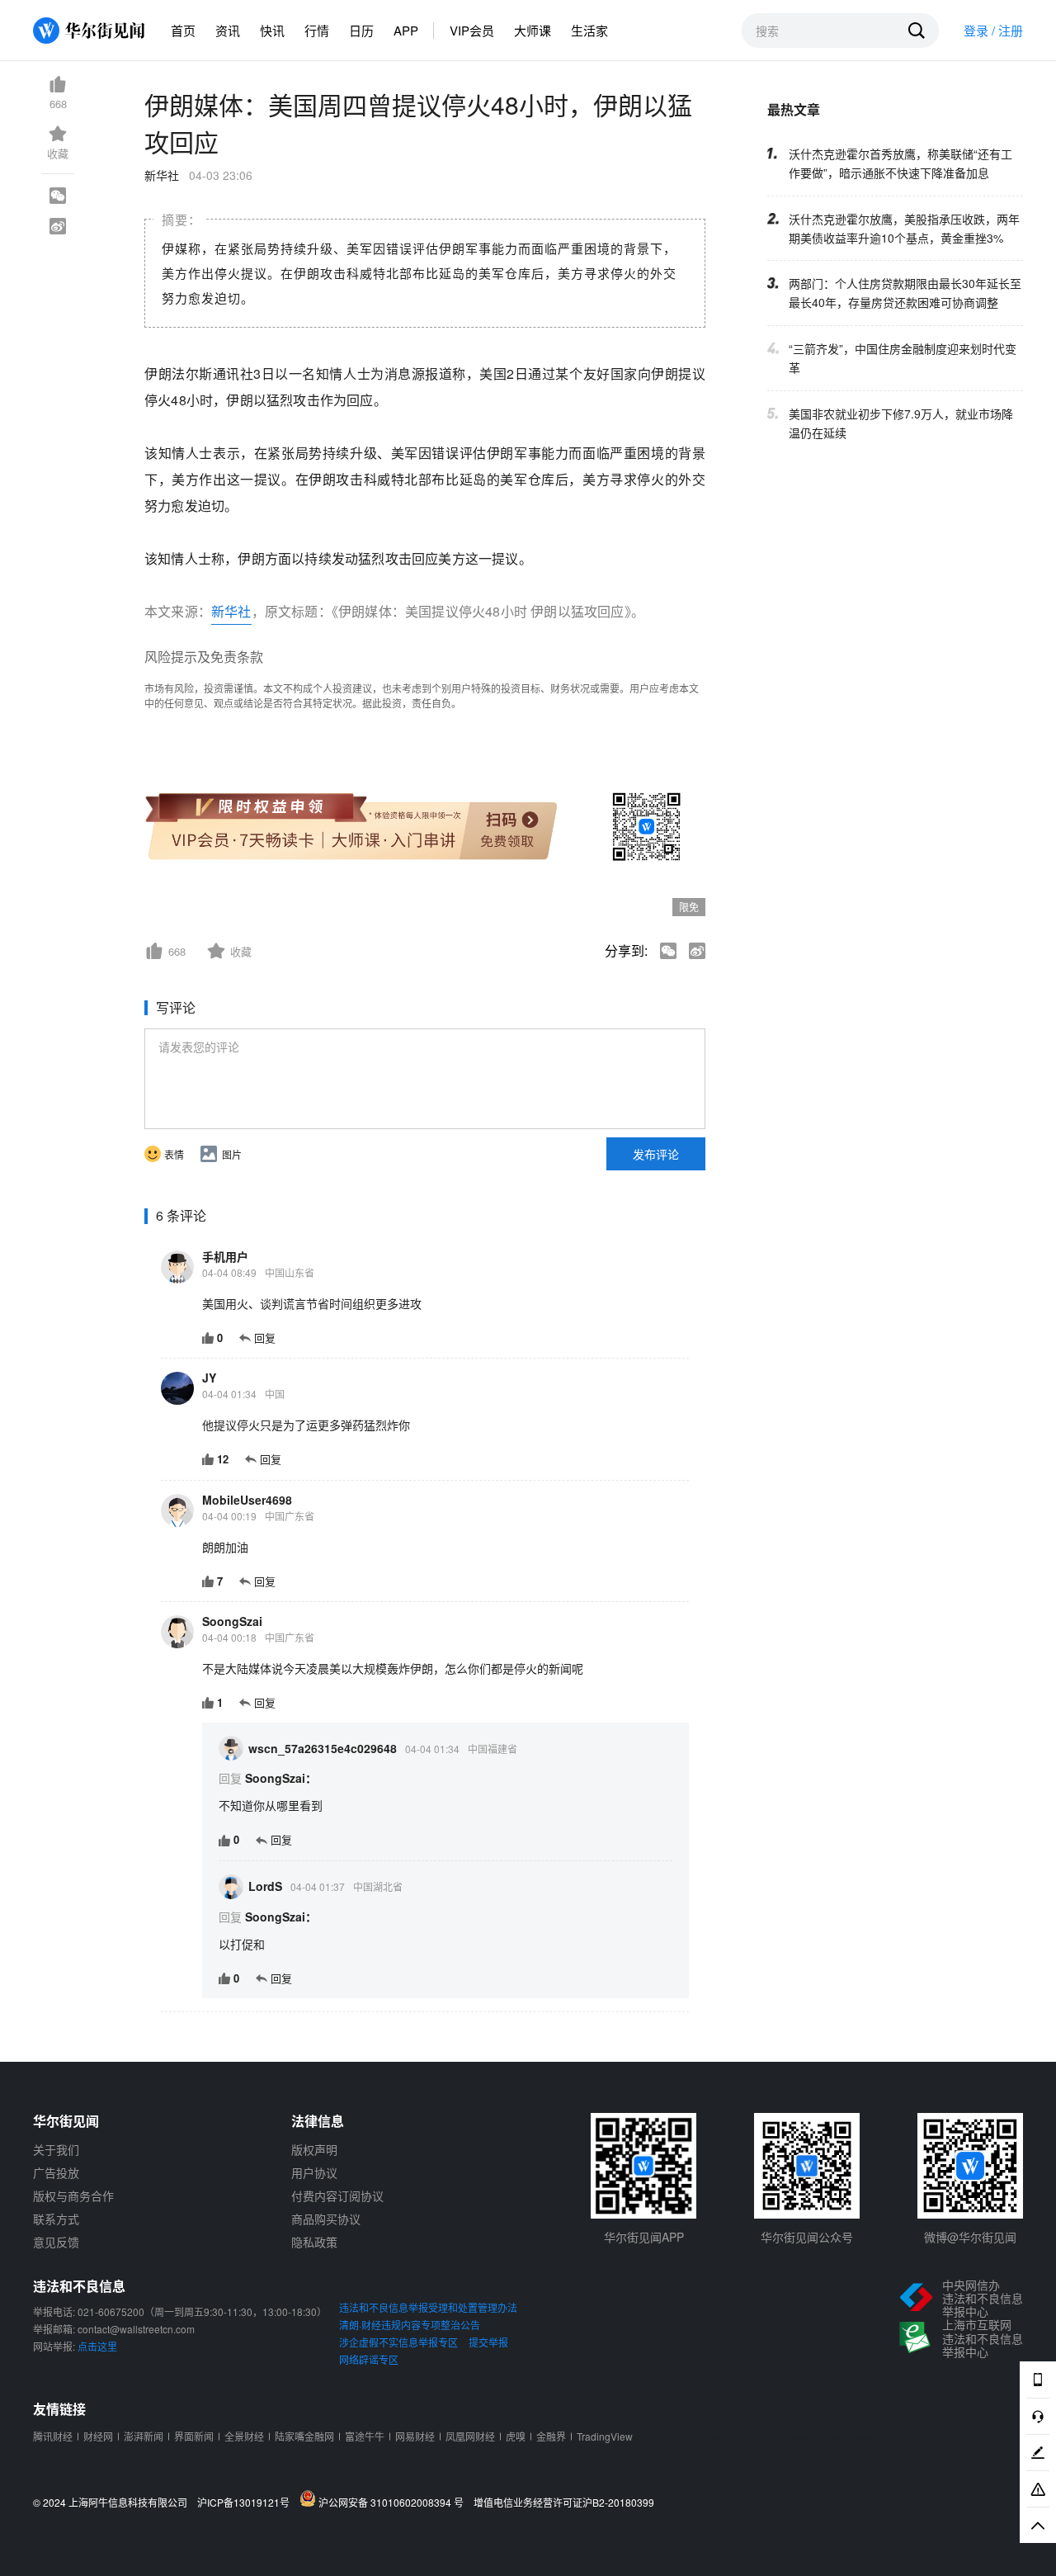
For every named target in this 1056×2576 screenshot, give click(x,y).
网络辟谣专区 (369, 2359)
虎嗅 (516, 2436)
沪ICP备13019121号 (247, 2503)
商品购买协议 (326, 2219)
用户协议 (314, 2172)
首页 (183, 30)
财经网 (98, 2436)
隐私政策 (314, 2242)
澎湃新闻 (144, 2436)
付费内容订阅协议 (337, 2196)
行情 (317, 30)
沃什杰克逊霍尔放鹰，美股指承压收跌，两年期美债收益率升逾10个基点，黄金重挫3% (904, 227)
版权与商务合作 (73, 2196)
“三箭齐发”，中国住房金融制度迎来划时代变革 (903, 358)
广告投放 (56, 2172)
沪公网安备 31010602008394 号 (394, 2502)
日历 (361, 30)
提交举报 (488, 2342)
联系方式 (56, 2219)
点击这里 (97, 2346)
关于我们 (56, 2149)
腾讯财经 (53, 2436)
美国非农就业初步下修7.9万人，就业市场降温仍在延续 (901, 423)
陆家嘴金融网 (304, 2436)
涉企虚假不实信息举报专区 (398, 2342)
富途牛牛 (365, 2436)
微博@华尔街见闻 (970, 2237)
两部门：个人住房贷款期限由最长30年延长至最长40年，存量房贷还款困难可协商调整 (905, 293)
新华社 (231, 611)
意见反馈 (56, 2242)
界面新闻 (194, 2436)
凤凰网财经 (470, 2436)
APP (406, 30)
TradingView (605, 2436)
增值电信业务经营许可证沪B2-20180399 (564, 2503)
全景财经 (244, 2436)
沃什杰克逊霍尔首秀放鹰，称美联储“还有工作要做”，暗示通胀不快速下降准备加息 (900, 162)
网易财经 (415, 2436)
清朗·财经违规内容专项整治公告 (410, 2325)
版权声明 (314, 2149)
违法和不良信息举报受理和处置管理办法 (428, 2307)
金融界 (551, 2436)
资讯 (228, 30)
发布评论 (656, 1154)
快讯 (272, 30)
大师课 (533, 30)
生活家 (589, 30)
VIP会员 (472, 30)
